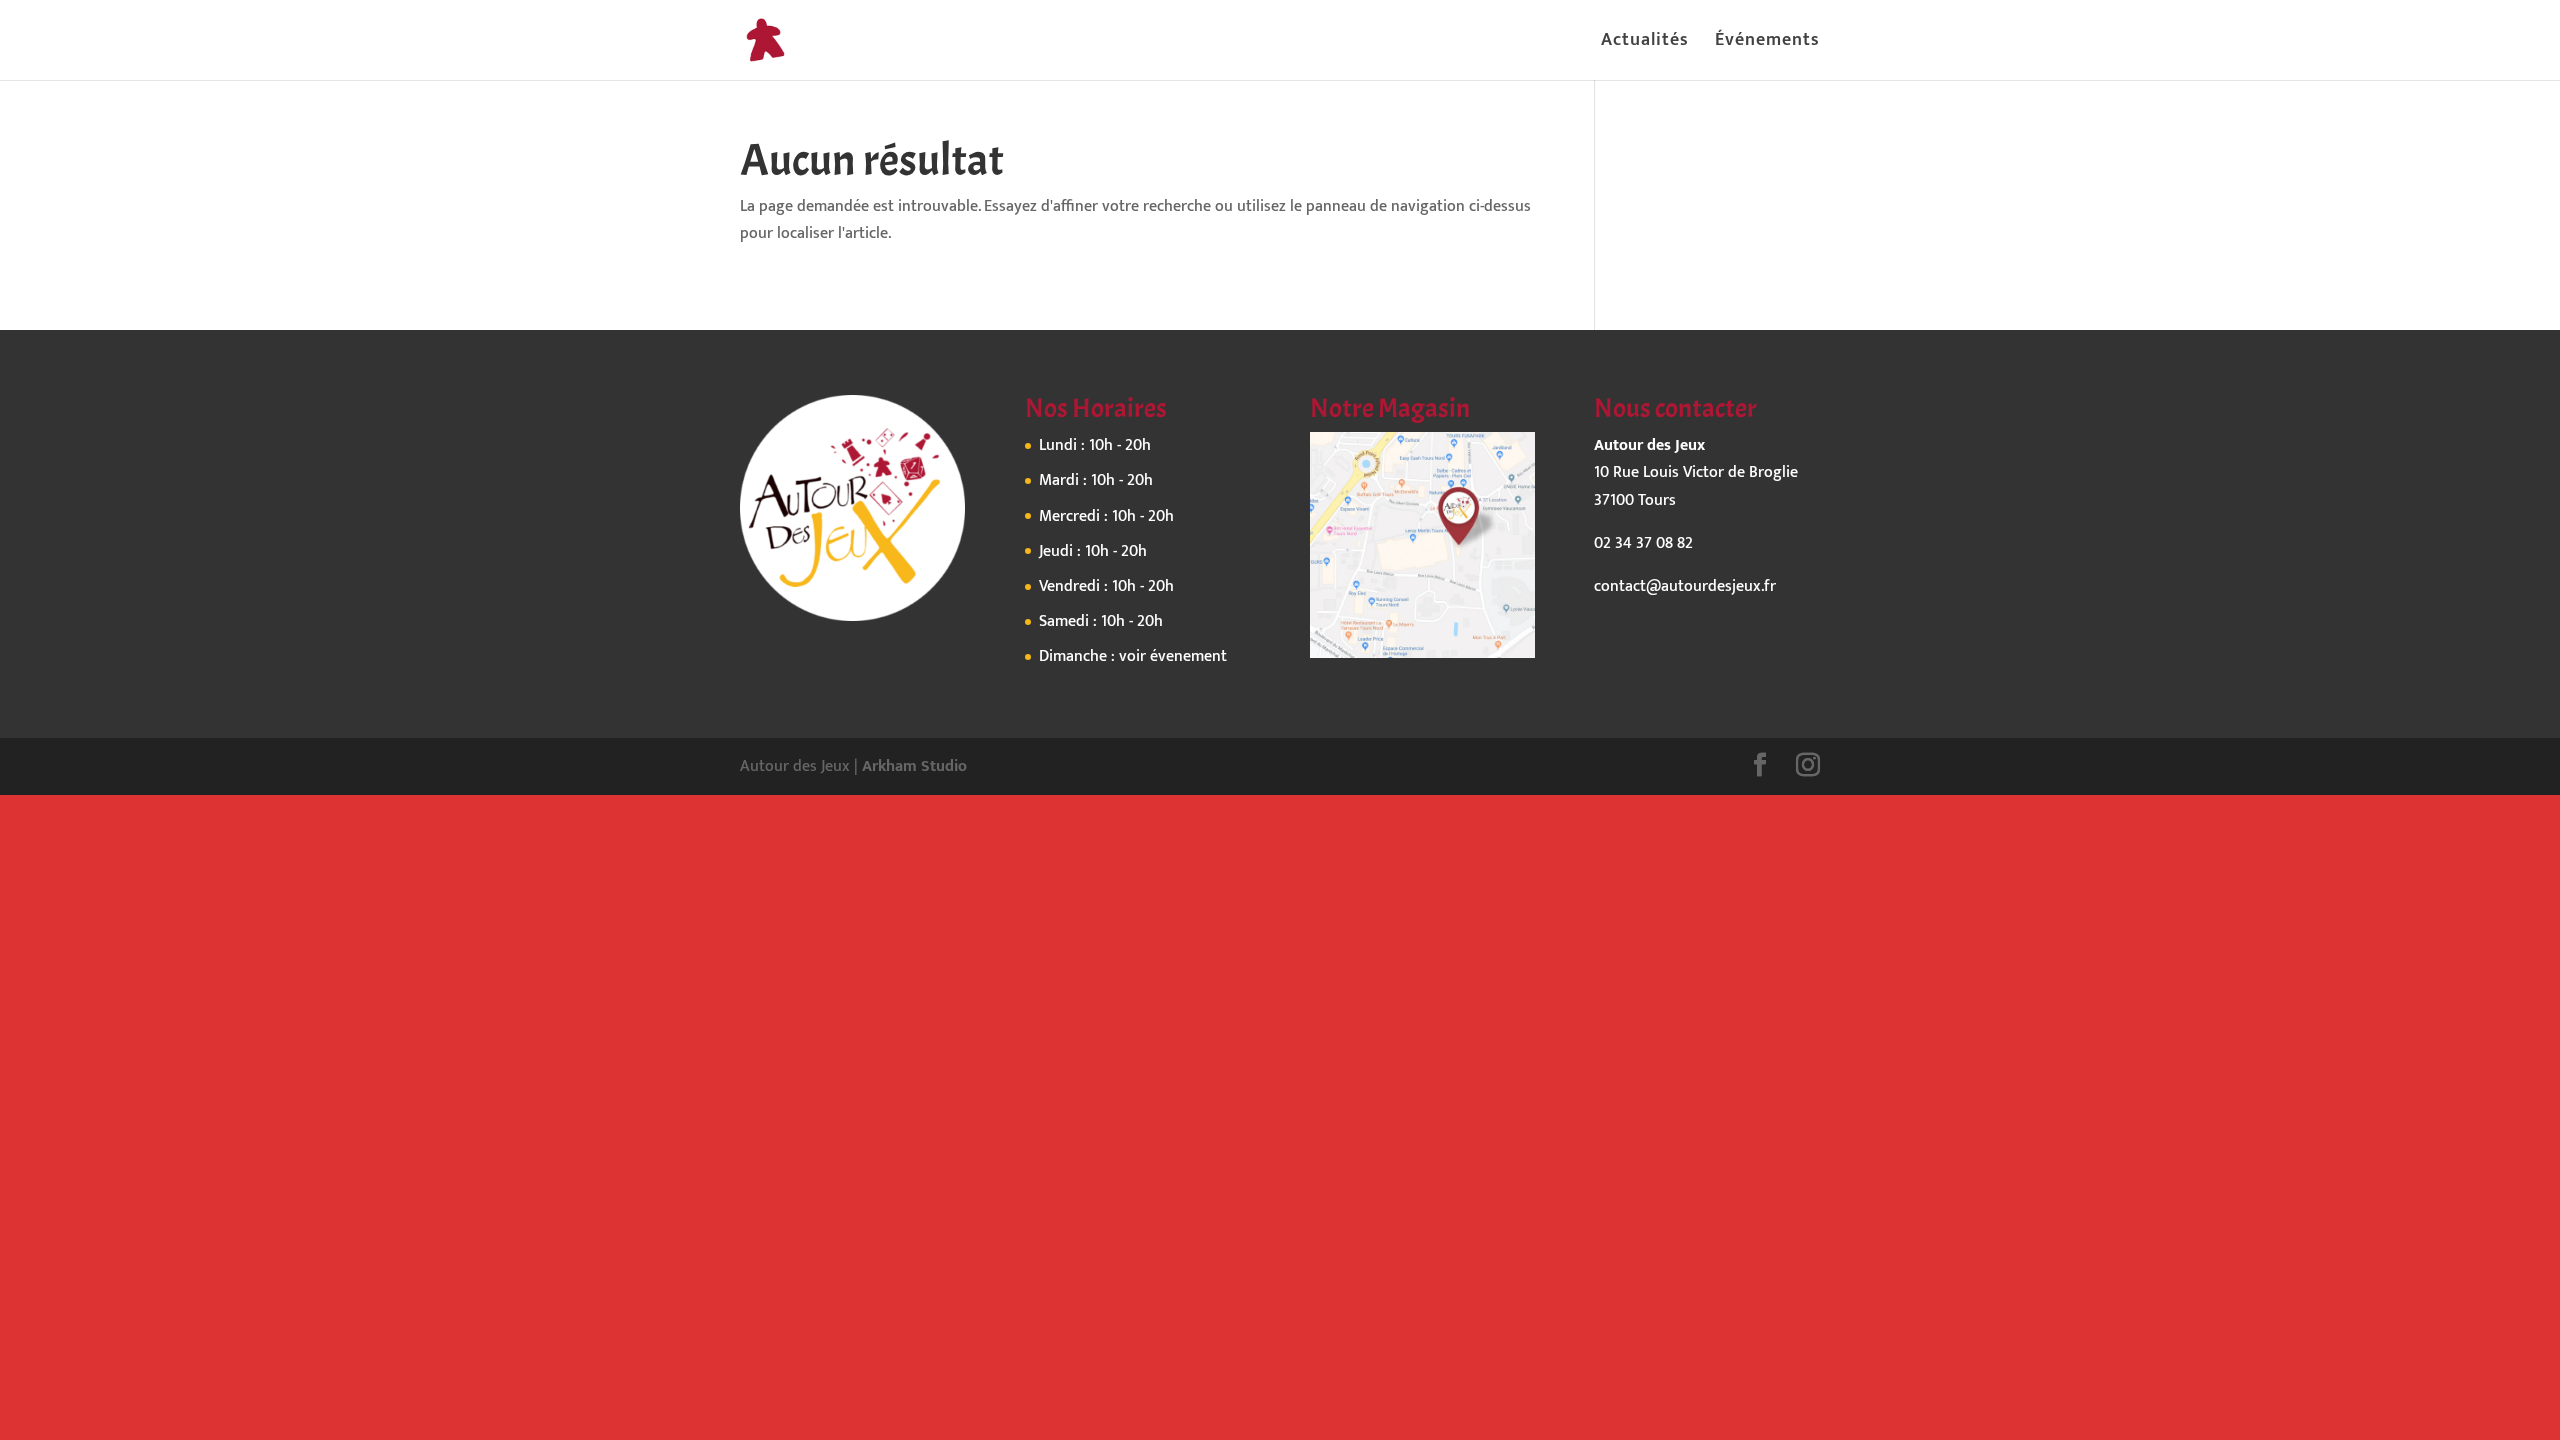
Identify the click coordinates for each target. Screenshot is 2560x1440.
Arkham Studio (914, 766)
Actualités (1645, 44)
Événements (1767, 44)
